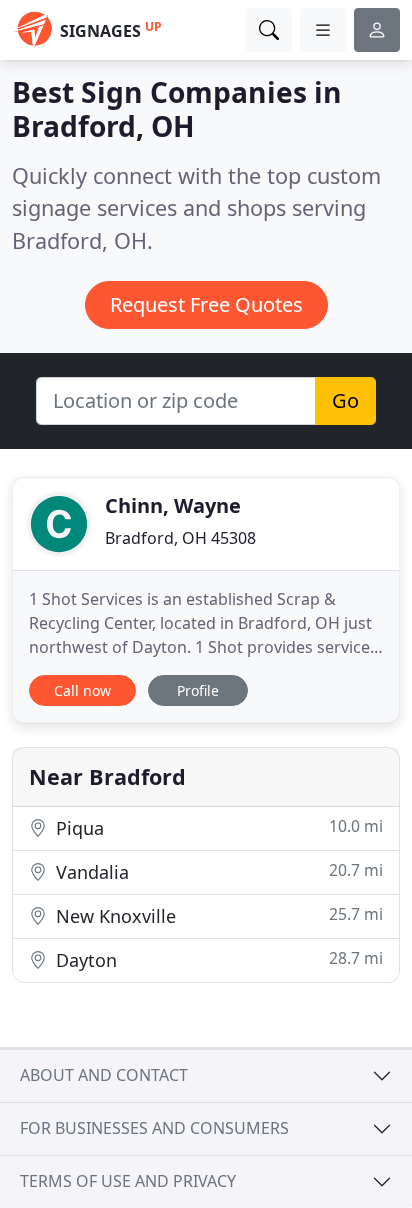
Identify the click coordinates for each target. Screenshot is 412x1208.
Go (345, 400)
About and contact (104, 1075)
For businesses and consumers (154, 1128)
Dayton (217, 959)
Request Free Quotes (206, 304)
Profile (198, 690)
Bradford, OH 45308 (180, 538)
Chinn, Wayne (173, 505)
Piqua (217, 827)
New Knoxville (217, 915)
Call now (82, 690)
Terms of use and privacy (128, 1181)
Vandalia (217, 871)
